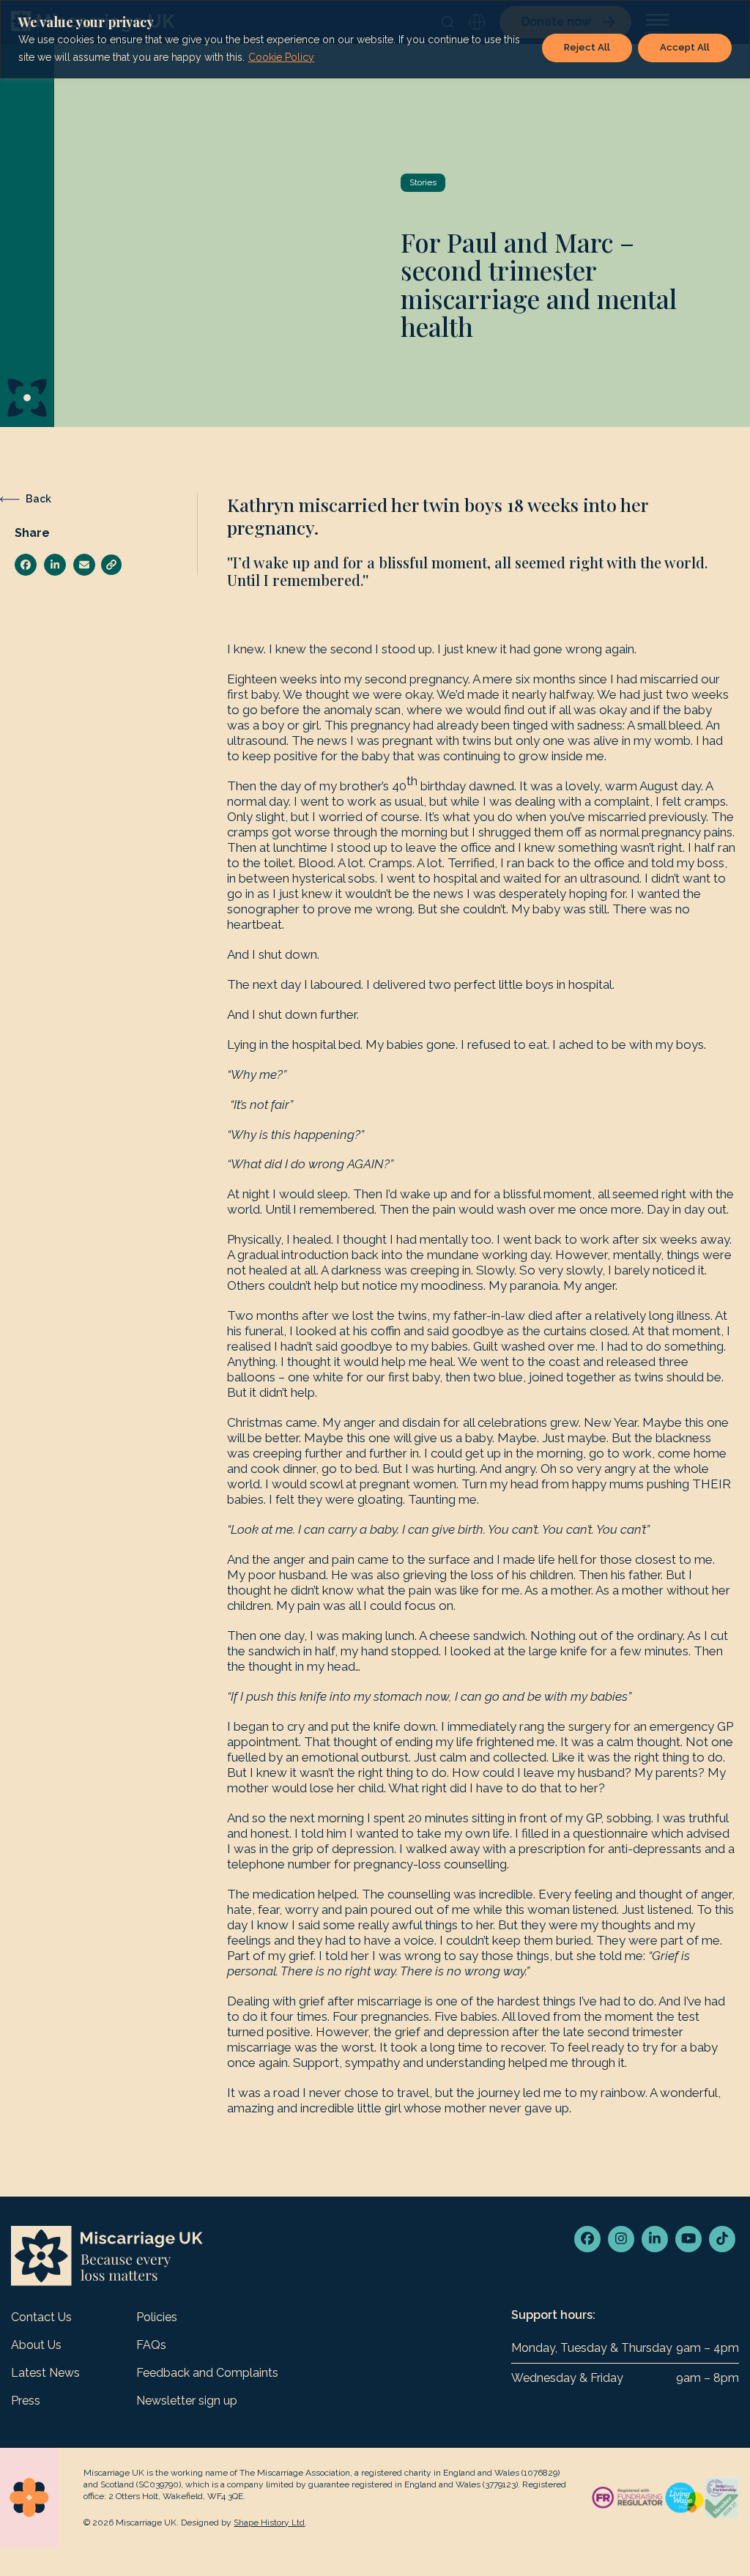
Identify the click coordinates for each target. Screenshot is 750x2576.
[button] (26, 565)
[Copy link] (111, 565)
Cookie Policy (281, 57)
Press (26, 2401)
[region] (375, 39)
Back (38, 499)
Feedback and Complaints (207, 2373)
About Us (36, 2345)
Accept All (685, 47)
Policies (157, 2317)
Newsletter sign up (187, 2401)
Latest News (45, 2373)
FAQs (151, 2345)
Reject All (587, 47)
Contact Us (41, 2317)
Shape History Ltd (269, 2523)
